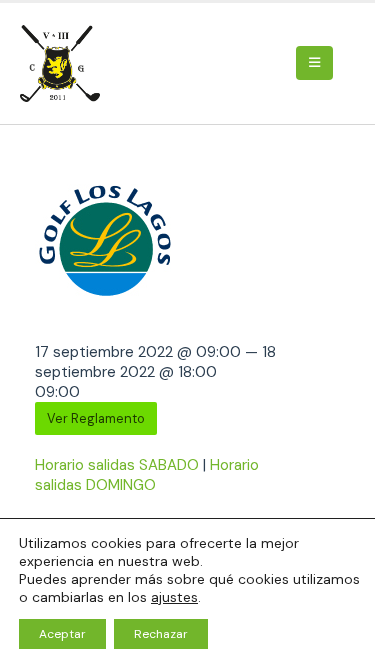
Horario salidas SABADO (117, 465)
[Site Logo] (63, 63)
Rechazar (161, 634)
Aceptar (62, 634)
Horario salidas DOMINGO (147, 475)
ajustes (174, 597)
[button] (314, 63)
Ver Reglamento (96, 418)
